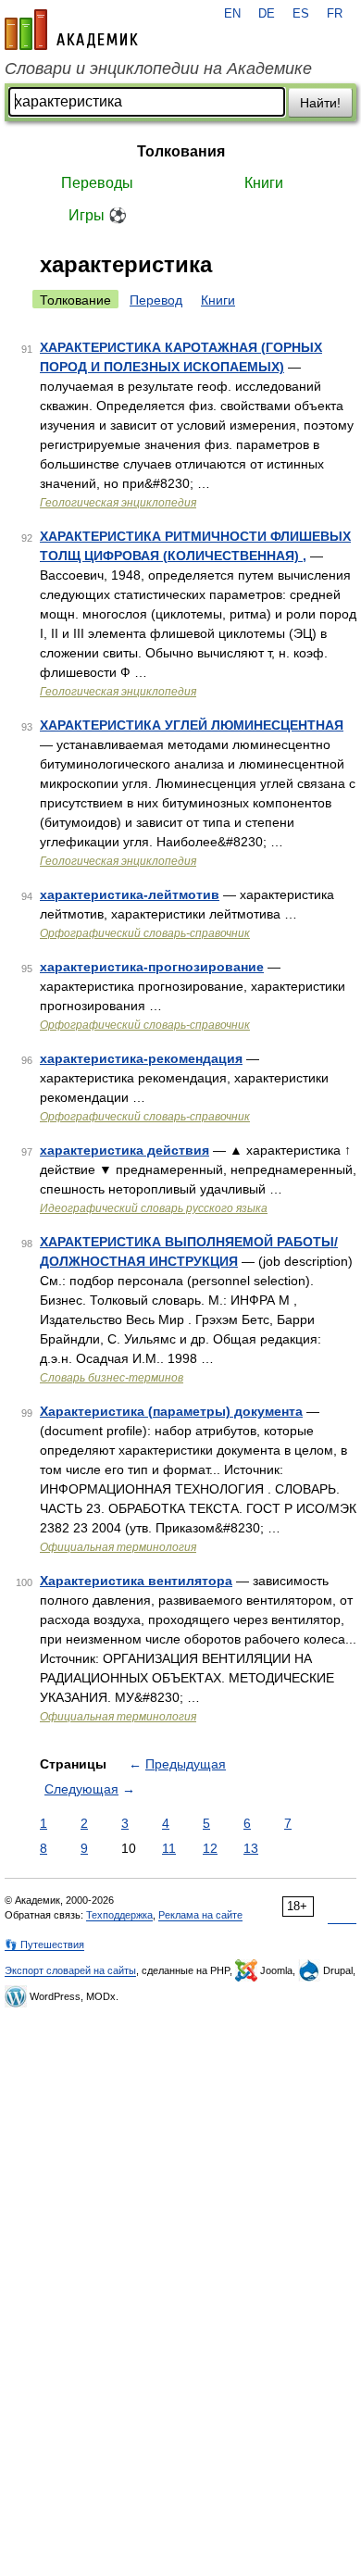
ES (301, 14)
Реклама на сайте (200, 1915)
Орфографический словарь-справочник (145, 933)
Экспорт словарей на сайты (70, 1970)
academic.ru (71, 30)
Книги (264, 183)
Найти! (320, 103)
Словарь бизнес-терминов (112, 1378)
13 (251, 1848)
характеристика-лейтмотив (130, 894)
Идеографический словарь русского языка (154, 1208)
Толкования (181, 151)
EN (232, 14)
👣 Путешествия (44, 1945)
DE (267, 14)
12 (210, 1848)
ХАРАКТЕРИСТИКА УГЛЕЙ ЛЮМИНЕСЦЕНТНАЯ (192, 725)
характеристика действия (124, 1150)
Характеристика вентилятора (136, 1581)
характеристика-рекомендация (141, 1058)
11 (169, 1848)
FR (335, 14)
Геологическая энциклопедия (118, 503)
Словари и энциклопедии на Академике (158, 69)
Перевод (156, 300)
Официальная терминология (118, 1547)
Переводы (97, 183)
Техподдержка (119, 1915)
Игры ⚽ (98, 215)
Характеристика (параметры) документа (171, 1411)
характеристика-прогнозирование (152, 967)
